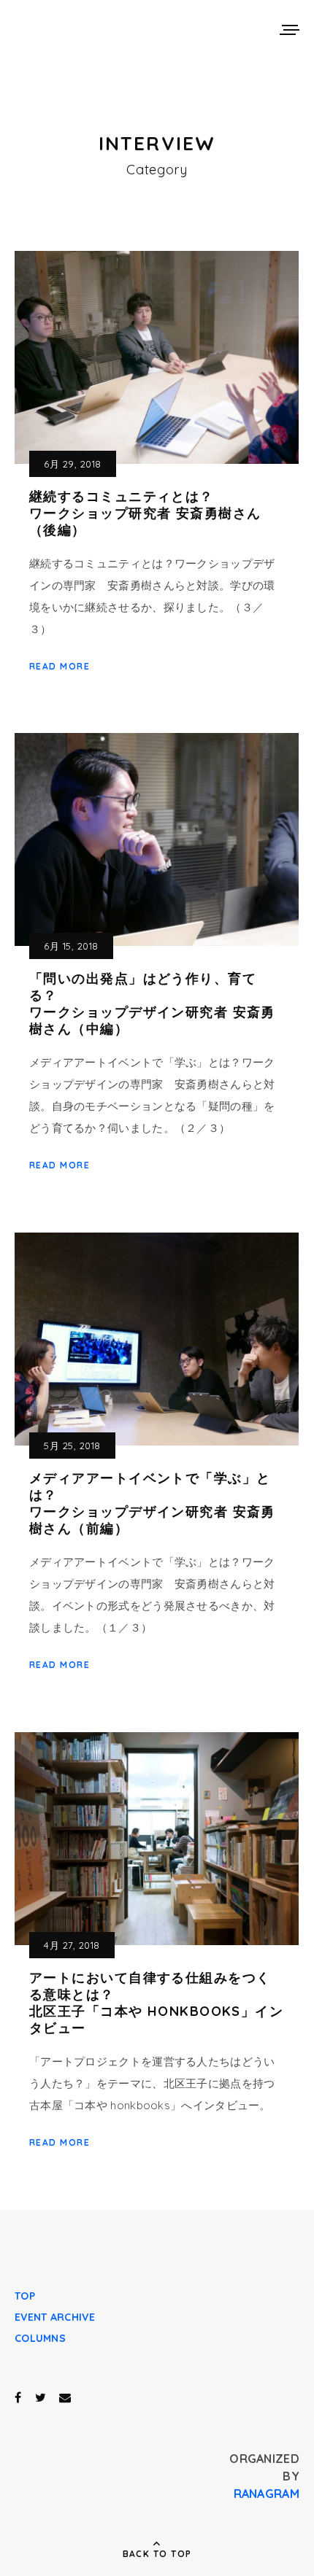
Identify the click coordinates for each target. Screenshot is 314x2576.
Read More (60, 666)
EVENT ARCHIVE (55, 2317)
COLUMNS (40, 2338)
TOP (25, 2296)
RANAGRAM (267, 2494)
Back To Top (157, 2554)
